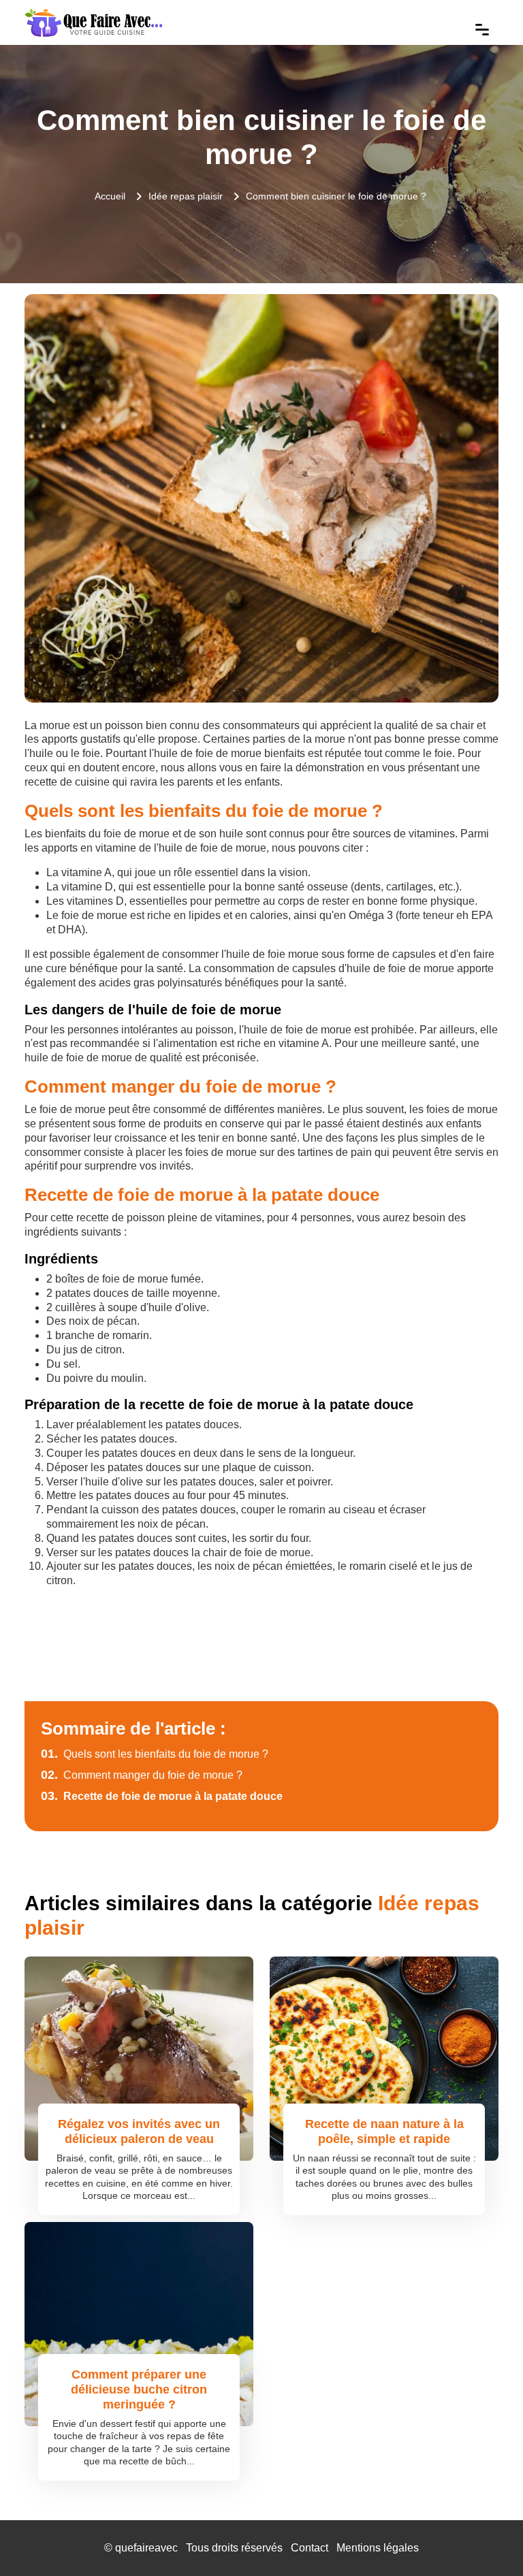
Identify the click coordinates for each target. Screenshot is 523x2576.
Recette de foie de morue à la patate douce (162, 1796)
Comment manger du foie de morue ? (142, 1775)
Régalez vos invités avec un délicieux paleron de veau (139, 2131)
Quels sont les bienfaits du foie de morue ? (155, 1754)
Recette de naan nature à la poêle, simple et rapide (384, 2131)
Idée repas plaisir (186, 196)
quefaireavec (146, 2548)
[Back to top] (486, 2539)
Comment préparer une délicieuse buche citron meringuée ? (139, 2389)
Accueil (110, 196)
